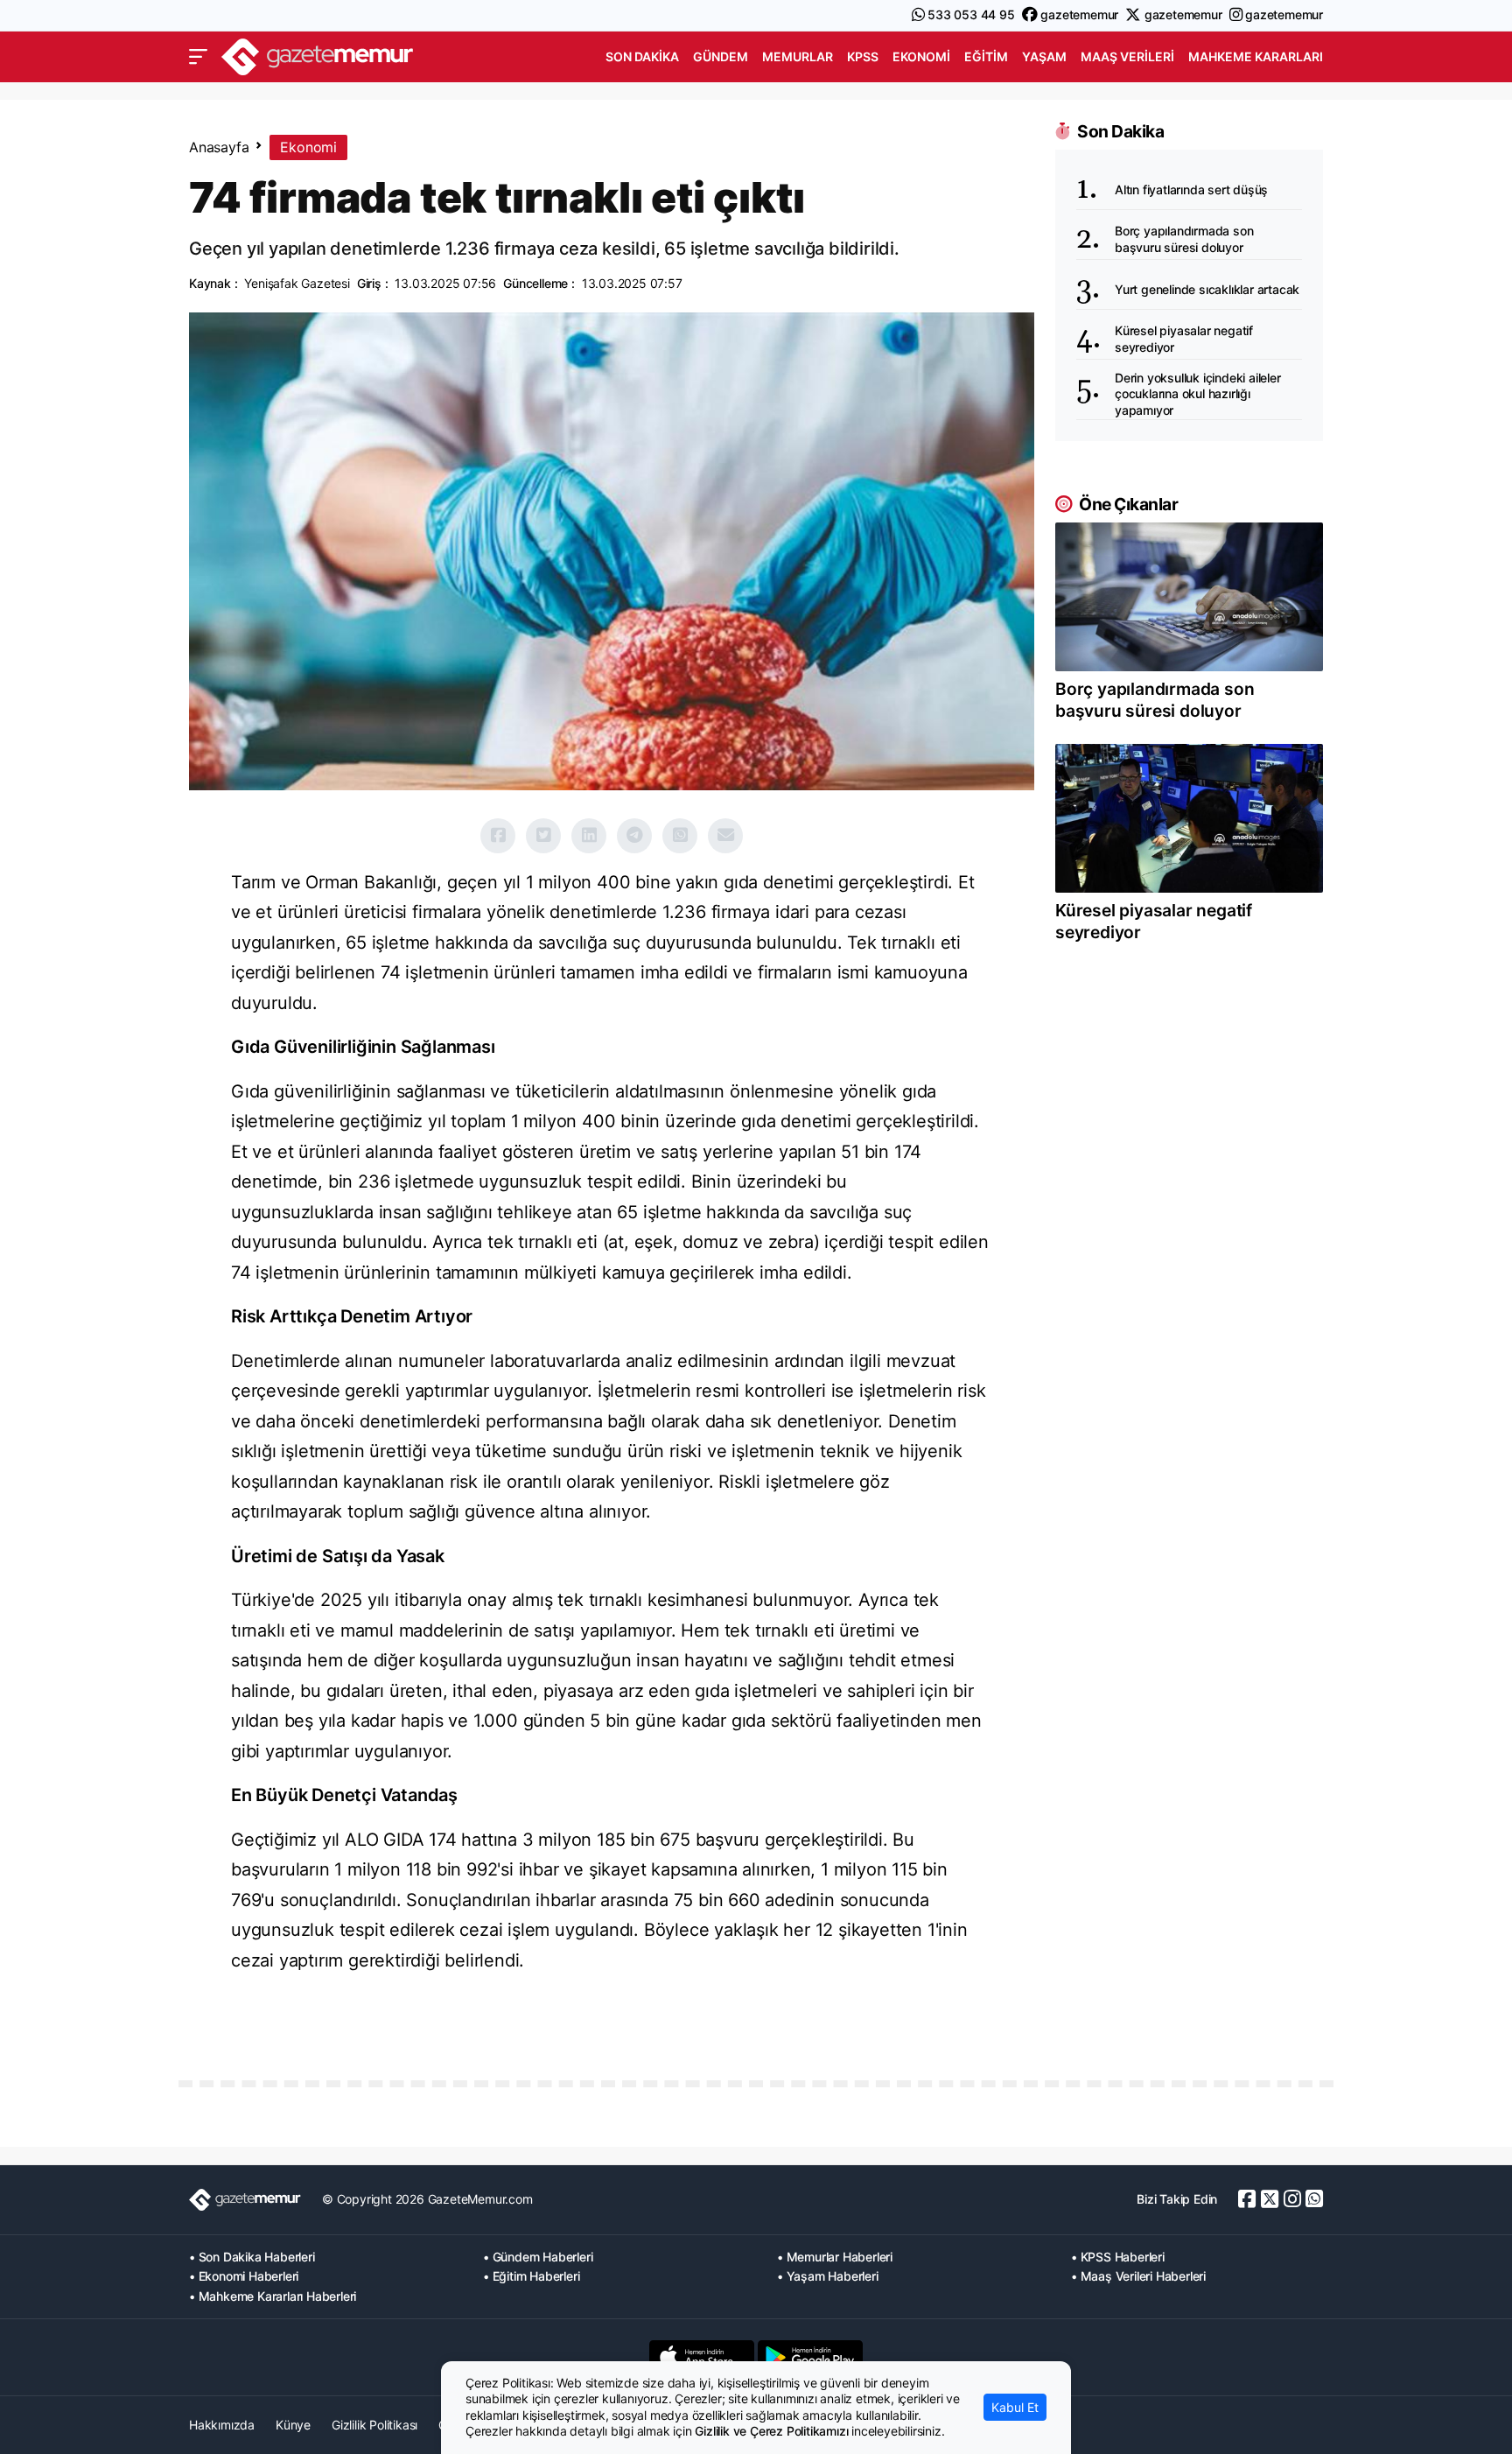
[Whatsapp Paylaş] (680, 836)
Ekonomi (921, 56)
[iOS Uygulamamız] (702, 2357)
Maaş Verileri (1127, 56)
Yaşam (1044, 56)
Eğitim (986, 56)
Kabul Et (1015, 2407)
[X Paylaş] (543, 836)
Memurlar (798, 56)
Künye (293, 2425)
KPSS (863, 56)
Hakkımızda (222, 2425)
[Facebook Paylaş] (498, 836)
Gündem (721, 56)
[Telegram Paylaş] (634, 836)
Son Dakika (642, 56)
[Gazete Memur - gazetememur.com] (318, 55)
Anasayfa (219, 147)
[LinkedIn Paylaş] (589, 836)
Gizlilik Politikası (374, 2425)
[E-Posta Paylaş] (725, 836)
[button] (198, 57)
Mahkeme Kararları (1256, 56)
